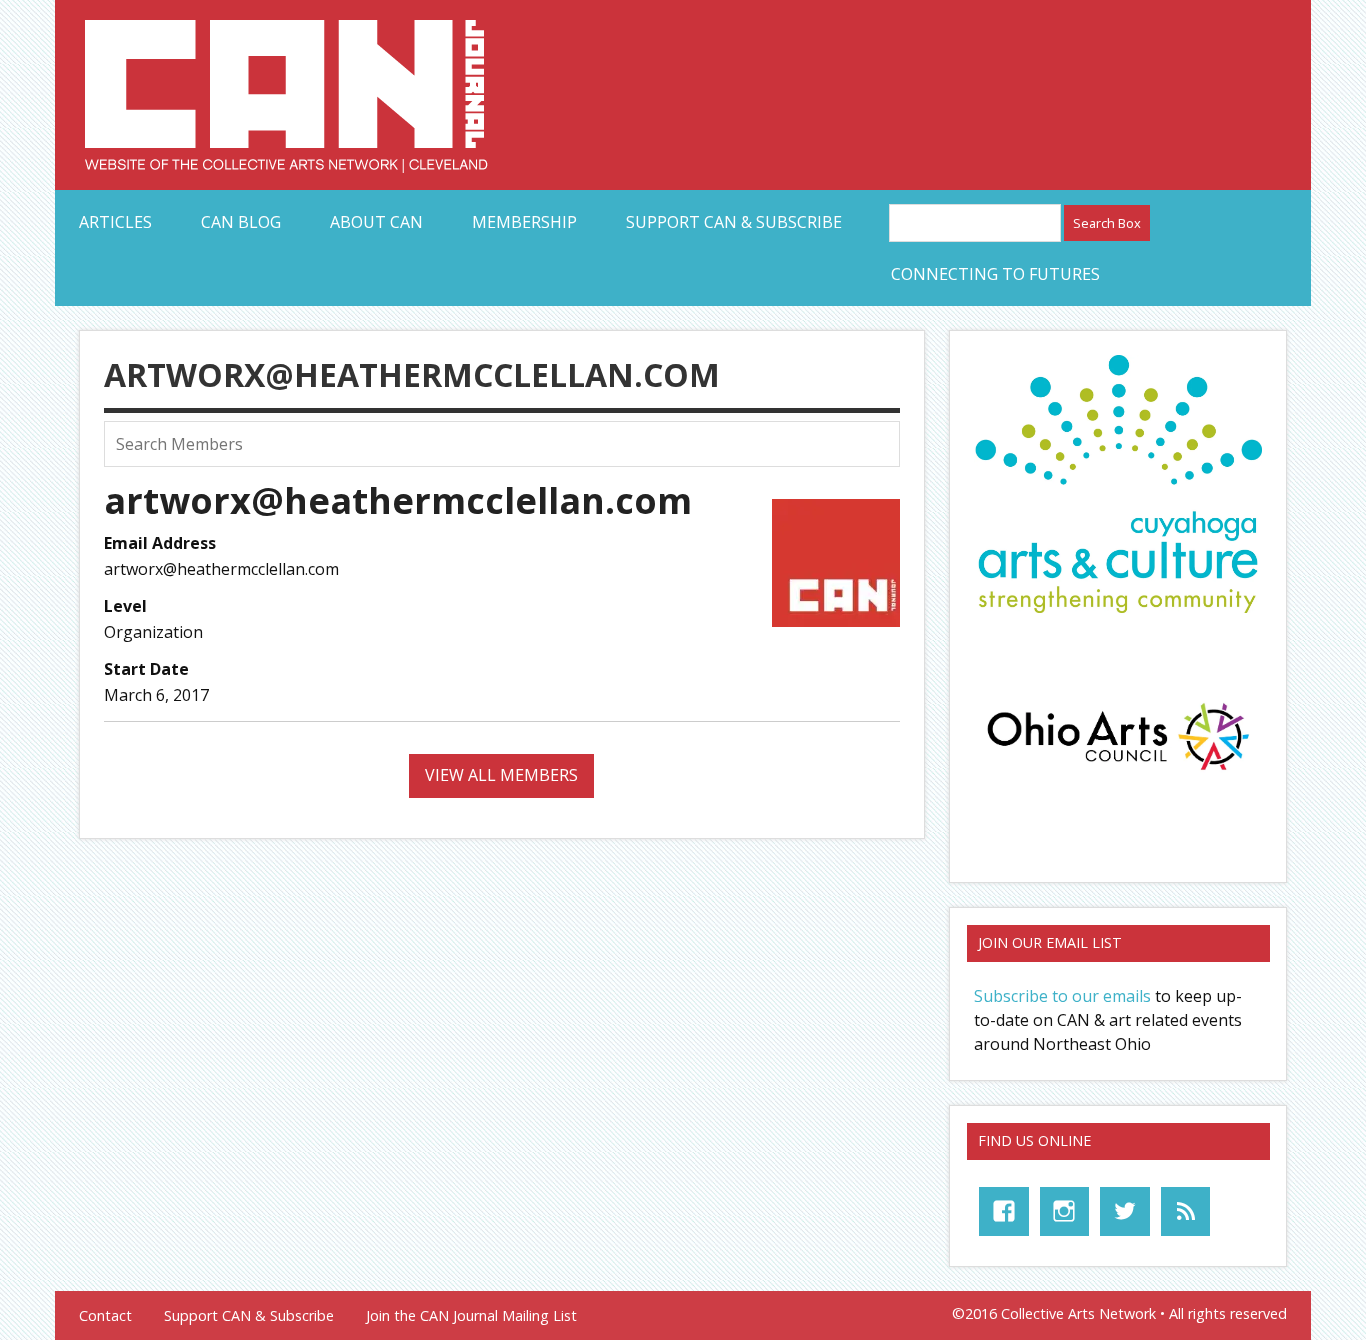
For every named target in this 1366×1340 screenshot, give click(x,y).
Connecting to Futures (995, 274)
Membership (524, 222)
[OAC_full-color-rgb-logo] (1118, 775)
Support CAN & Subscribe (734, 222)
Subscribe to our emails (1062, 996)
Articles (115, 222)
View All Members (501, 775)
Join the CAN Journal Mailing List (471, 1316)
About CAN (376, 222)
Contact (105, 1316)
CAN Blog (241, 222)
